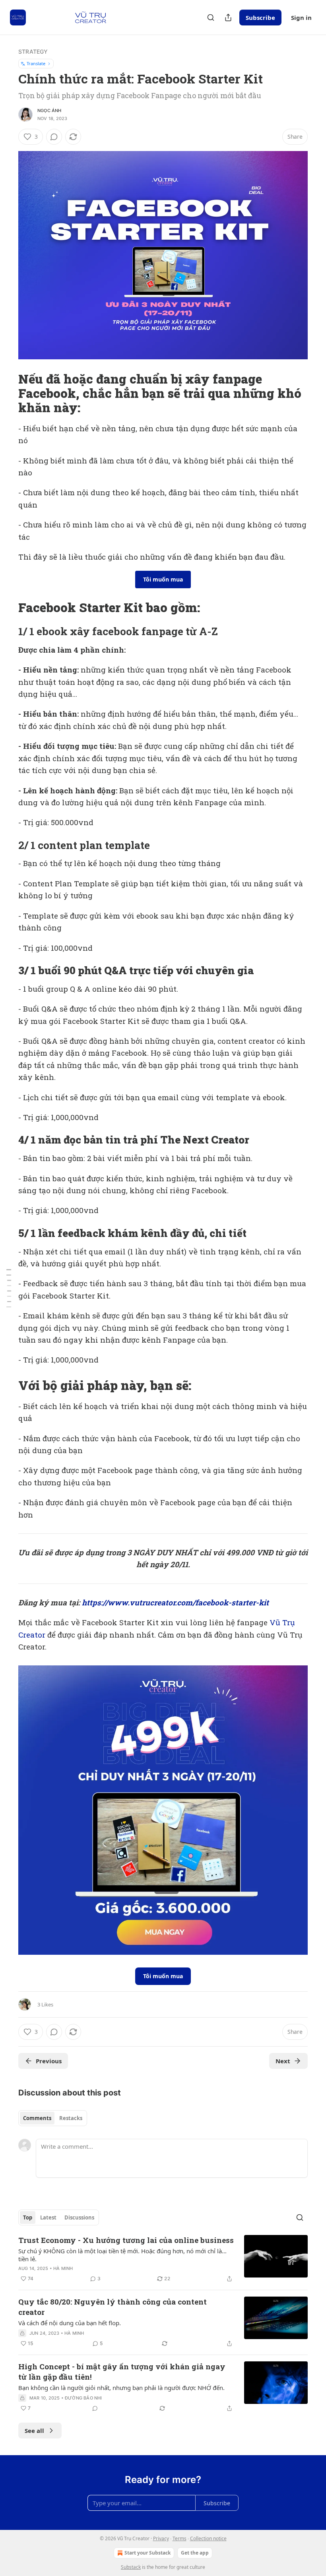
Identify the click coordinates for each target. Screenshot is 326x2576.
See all (34, 2431)
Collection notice (208, 2538)
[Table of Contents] (9, 1288)
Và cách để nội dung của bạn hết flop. (70, 2323)
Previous (49, 2061)
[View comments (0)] (54, 137)
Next (283, 2061)
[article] (163, 2259)
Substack (131, 2567)
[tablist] (53, 2118)
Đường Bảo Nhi (83, 2398)
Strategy (33, 51)
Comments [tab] (37, 2118)
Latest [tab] (48, 2217)
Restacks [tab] (71, 2118)
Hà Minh (63, 2268)
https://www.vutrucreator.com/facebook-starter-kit (175, 1602)
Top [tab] (28, 2217)
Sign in (301, 17)
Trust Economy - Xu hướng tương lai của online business (126, 2240)
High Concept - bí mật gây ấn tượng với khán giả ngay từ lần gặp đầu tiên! (122, 2372)
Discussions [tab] (79, 2217)
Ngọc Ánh (49, 110)
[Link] (7, 393)
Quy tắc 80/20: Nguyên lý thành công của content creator (113, 2307)
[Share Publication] (228, 17)
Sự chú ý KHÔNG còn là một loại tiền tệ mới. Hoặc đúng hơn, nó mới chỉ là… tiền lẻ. (122, 2255)
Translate (36, 63)
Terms (179, 2538)
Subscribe (260, 17)
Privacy (161, 2538)
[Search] (211, 17)
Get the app (195, 2553)
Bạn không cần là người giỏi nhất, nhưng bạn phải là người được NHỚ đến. (121, 2388)
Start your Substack (147, 2553)
